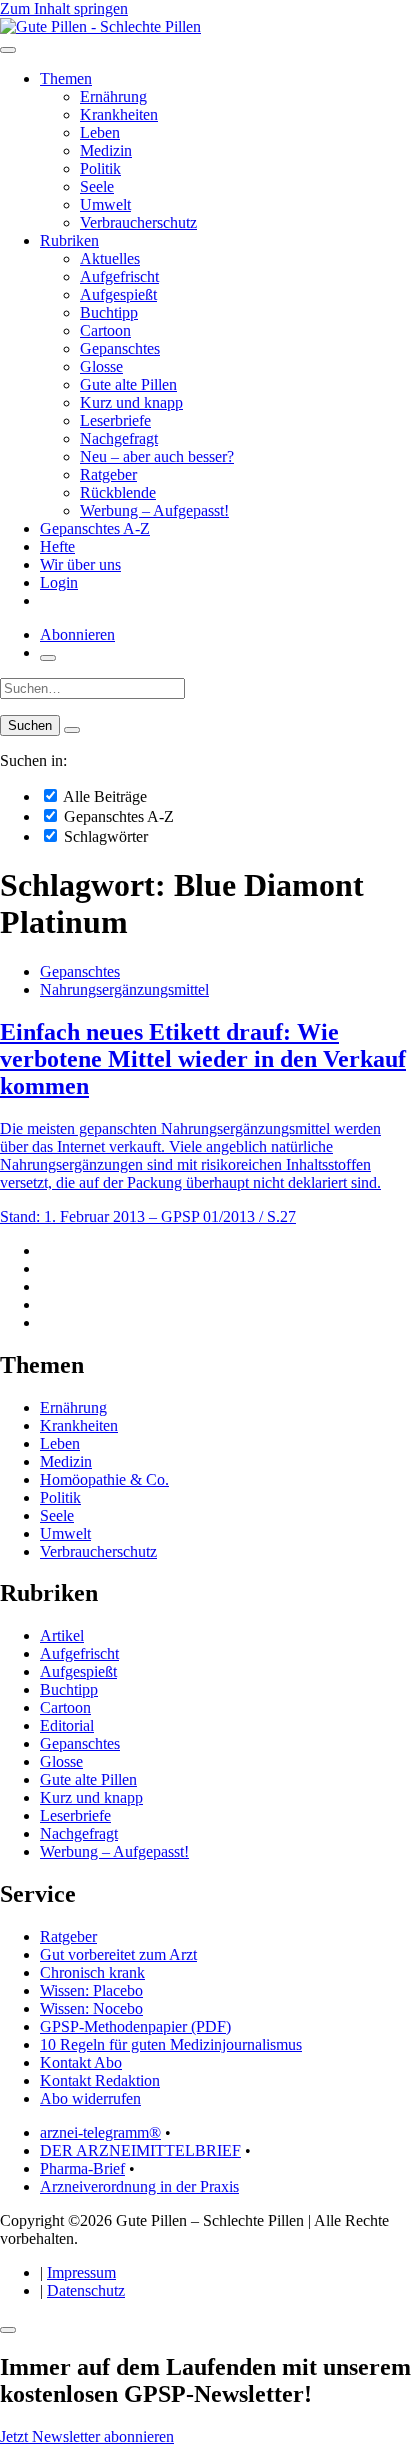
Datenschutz (86, 2290)
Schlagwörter (104, 836)
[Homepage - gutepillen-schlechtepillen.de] (100, 26)
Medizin (106, 150)
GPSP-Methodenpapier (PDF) (135, 2026)
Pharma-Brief (82, 2168)
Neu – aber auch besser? (157, 456)
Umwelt (105, 204)
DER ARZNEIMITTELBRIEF (140, 2150)
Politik (100, 168)
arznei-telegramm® (100, 2132)
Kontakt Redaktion (100, 2080)
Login (59, 582)
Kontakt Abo (81, 2062)
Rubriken (69, 240)
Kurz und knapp (131, 402)
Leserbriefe (115, 420)
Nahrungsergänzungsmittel (124, 989)
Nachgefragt (119, 438)
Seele (97, 186)
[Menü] (8, 50)
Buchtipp (109, 312)
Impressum (81, 2272)
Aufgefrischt (119, 276)
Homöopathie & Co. (104, 1479)
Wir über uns (80, 564)
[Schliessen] (8, 2330)
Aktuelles (110, 258)
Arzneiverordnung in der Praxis (139, 2186)
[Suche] (48, 658)
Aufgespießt (118, 294)
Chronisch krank (92, 1972)
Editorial (67, 1725)
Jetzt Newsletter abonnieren (87, 2436)
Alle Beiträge (103, 796)
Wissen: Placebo (91, 1990)
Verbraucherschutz (138, 222)
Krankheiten (119, 114)
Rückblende (118, 492)
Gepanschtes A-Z (95, 528)
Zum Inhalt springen (64, 8)
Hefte (57, 546)
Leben (100, 132)
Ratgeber (108, 474)
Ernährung (113, 96)
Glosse (101, 366)
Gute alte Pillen (128, 384)
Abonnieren (77, 634)
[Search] (72, 730)
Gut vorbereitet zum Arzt (118, 1954)
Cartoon (105, 330)
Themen (66, 78)
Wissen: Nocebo (91, 2008)
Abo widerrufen (90, 2098)
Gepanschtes (120, 348)
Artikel (62, 1635)
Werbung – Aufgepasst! (154, 510)
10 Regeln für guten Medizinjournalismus (171, 2044)
